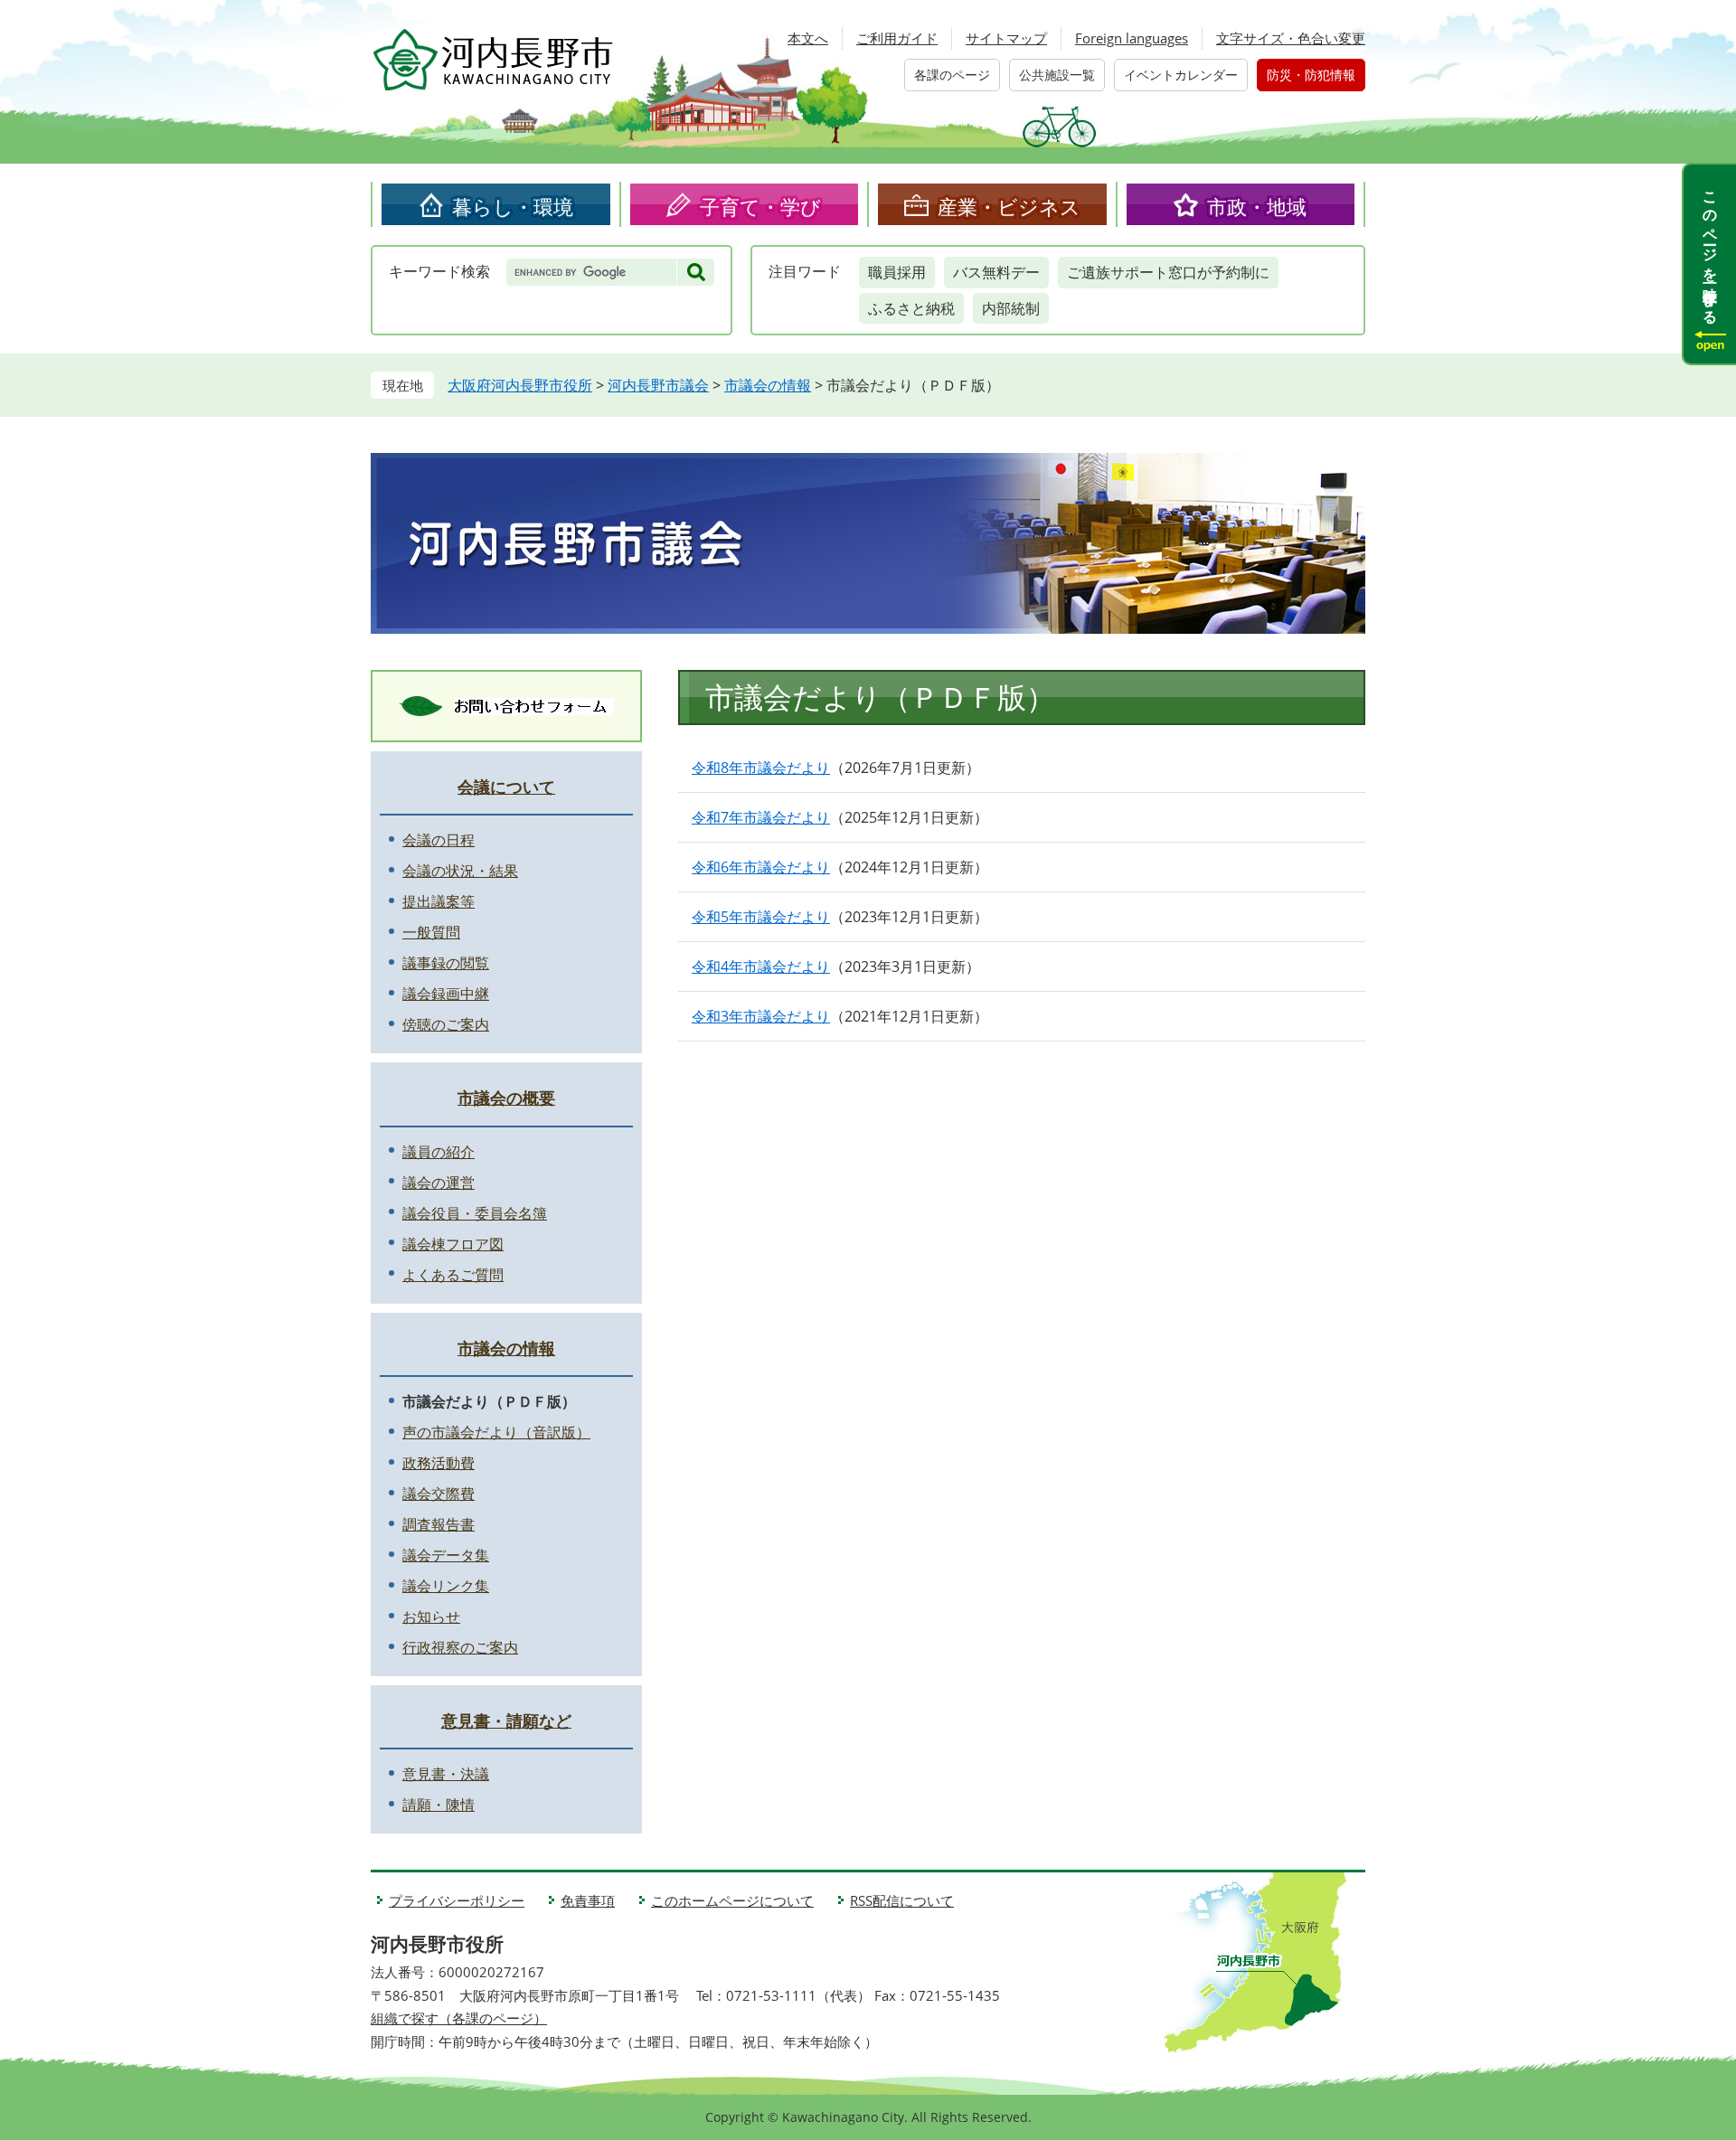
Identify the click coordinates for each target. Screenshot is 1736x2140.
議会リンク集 (446, 1586)
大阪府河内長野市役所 (520, 385)
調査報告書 (439, 1524)
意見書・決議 (446, 1774)
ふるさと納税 (911, 308)
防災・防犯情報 (1311, 75)
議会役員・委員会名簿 (475, 1213)
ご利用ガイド (897, 38)
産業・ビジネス (1009, 206)
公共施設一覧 (1057, 75)
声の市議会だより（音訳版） (496, 1432)
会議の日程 (439, 840)
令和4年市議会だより (761, 966)
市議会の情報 (768, 385)
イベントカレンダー (1181, 75)
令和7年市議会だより (761, 817)
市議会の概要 (506, 1098)
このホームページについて (732, 1900)
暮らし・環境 (513, 206)
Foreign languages (1132, 38)
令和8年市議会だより (761, 768)
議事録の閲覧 (446, 963)
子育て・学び (760, 206)
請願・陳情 (439, 1805)
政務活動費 (439, 1463)
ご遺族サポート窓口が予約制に (1168, 272)
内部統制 (1011, 308)
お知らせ (431, 1617)
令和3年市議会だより (761, 1016)
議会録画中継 (446, 994)
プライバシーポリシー (457, 1900)
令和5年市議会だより (761, 917)
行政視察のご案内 (460, 1647)
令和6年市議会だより (761, 867)
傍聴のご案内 (446, 1024)
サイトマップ (1006, 38)
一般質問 (431, 932)
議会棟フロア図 (453, 1244)
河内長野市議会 (658, 385)
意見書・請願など (506, 1720)
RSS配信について (902, 1900)
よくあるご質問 (453, 1275)
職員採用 (897, 272)
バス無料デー (996, 272)
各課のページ (952, 75)
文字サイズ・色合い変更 (1291, 38)
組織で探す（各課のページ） (459, 2018)
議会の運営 (439, 1183)
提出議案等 (439, 901)
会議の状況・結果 (460, 871)
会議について (506, 787)
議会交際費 (439, 1494)
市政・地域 (1257, 206)
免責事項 (588, 1900)
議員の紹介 (439, 1152)
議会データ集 (446, 1555)
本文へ (808, 38)
